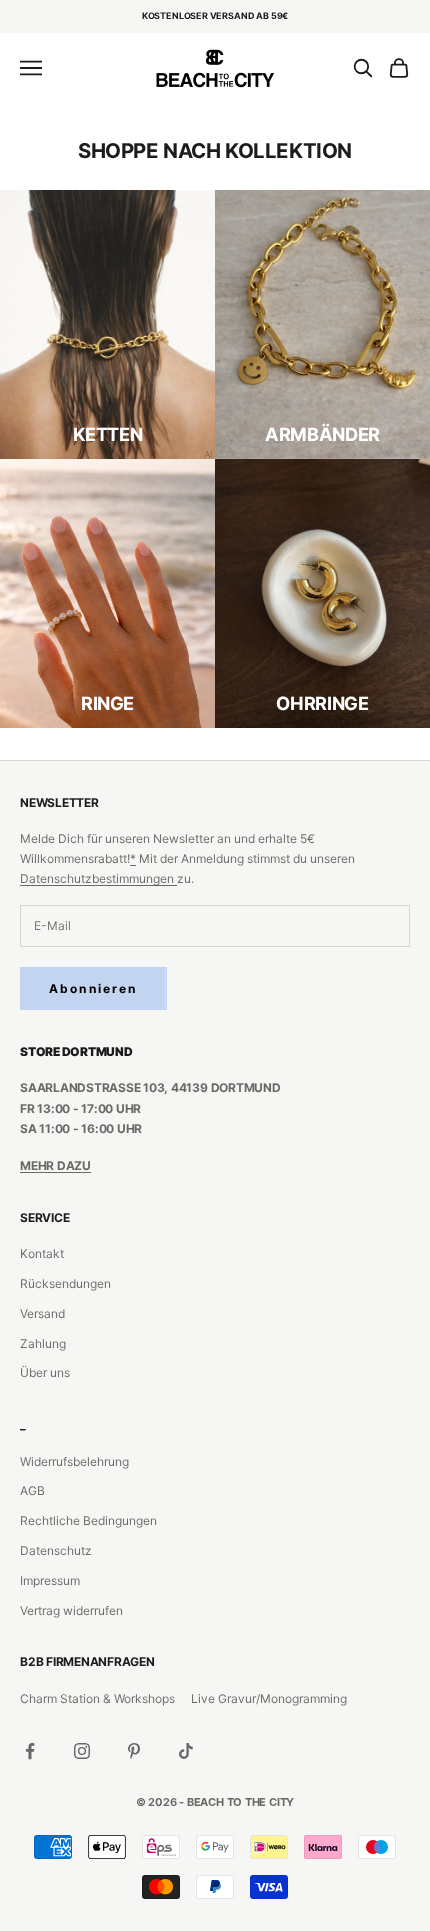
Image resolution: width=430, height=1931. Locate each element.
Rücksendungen (65, 1283)
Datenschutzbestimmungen (98, 878)
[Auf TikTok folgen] (186, 1751)
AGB (32, 1490)
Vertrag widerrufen (71, 1610)
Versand (42, 1313)
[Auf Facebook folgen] (30, 1751)
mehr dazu (55, 1165)
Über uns (45, 1372)
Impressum (50, 1580)
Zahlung (43, 1343)
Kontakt (42, 1253)
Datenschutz (56, 1550)
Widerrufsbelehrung (74, 1461)
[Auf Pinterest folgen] (134, 1751)
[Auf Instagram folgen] (82, 1751)
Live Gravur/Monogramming (269, 1698)
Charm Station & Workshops (97, 1698)
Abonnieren (93, 988)
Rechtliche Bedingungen (88, 1520)
